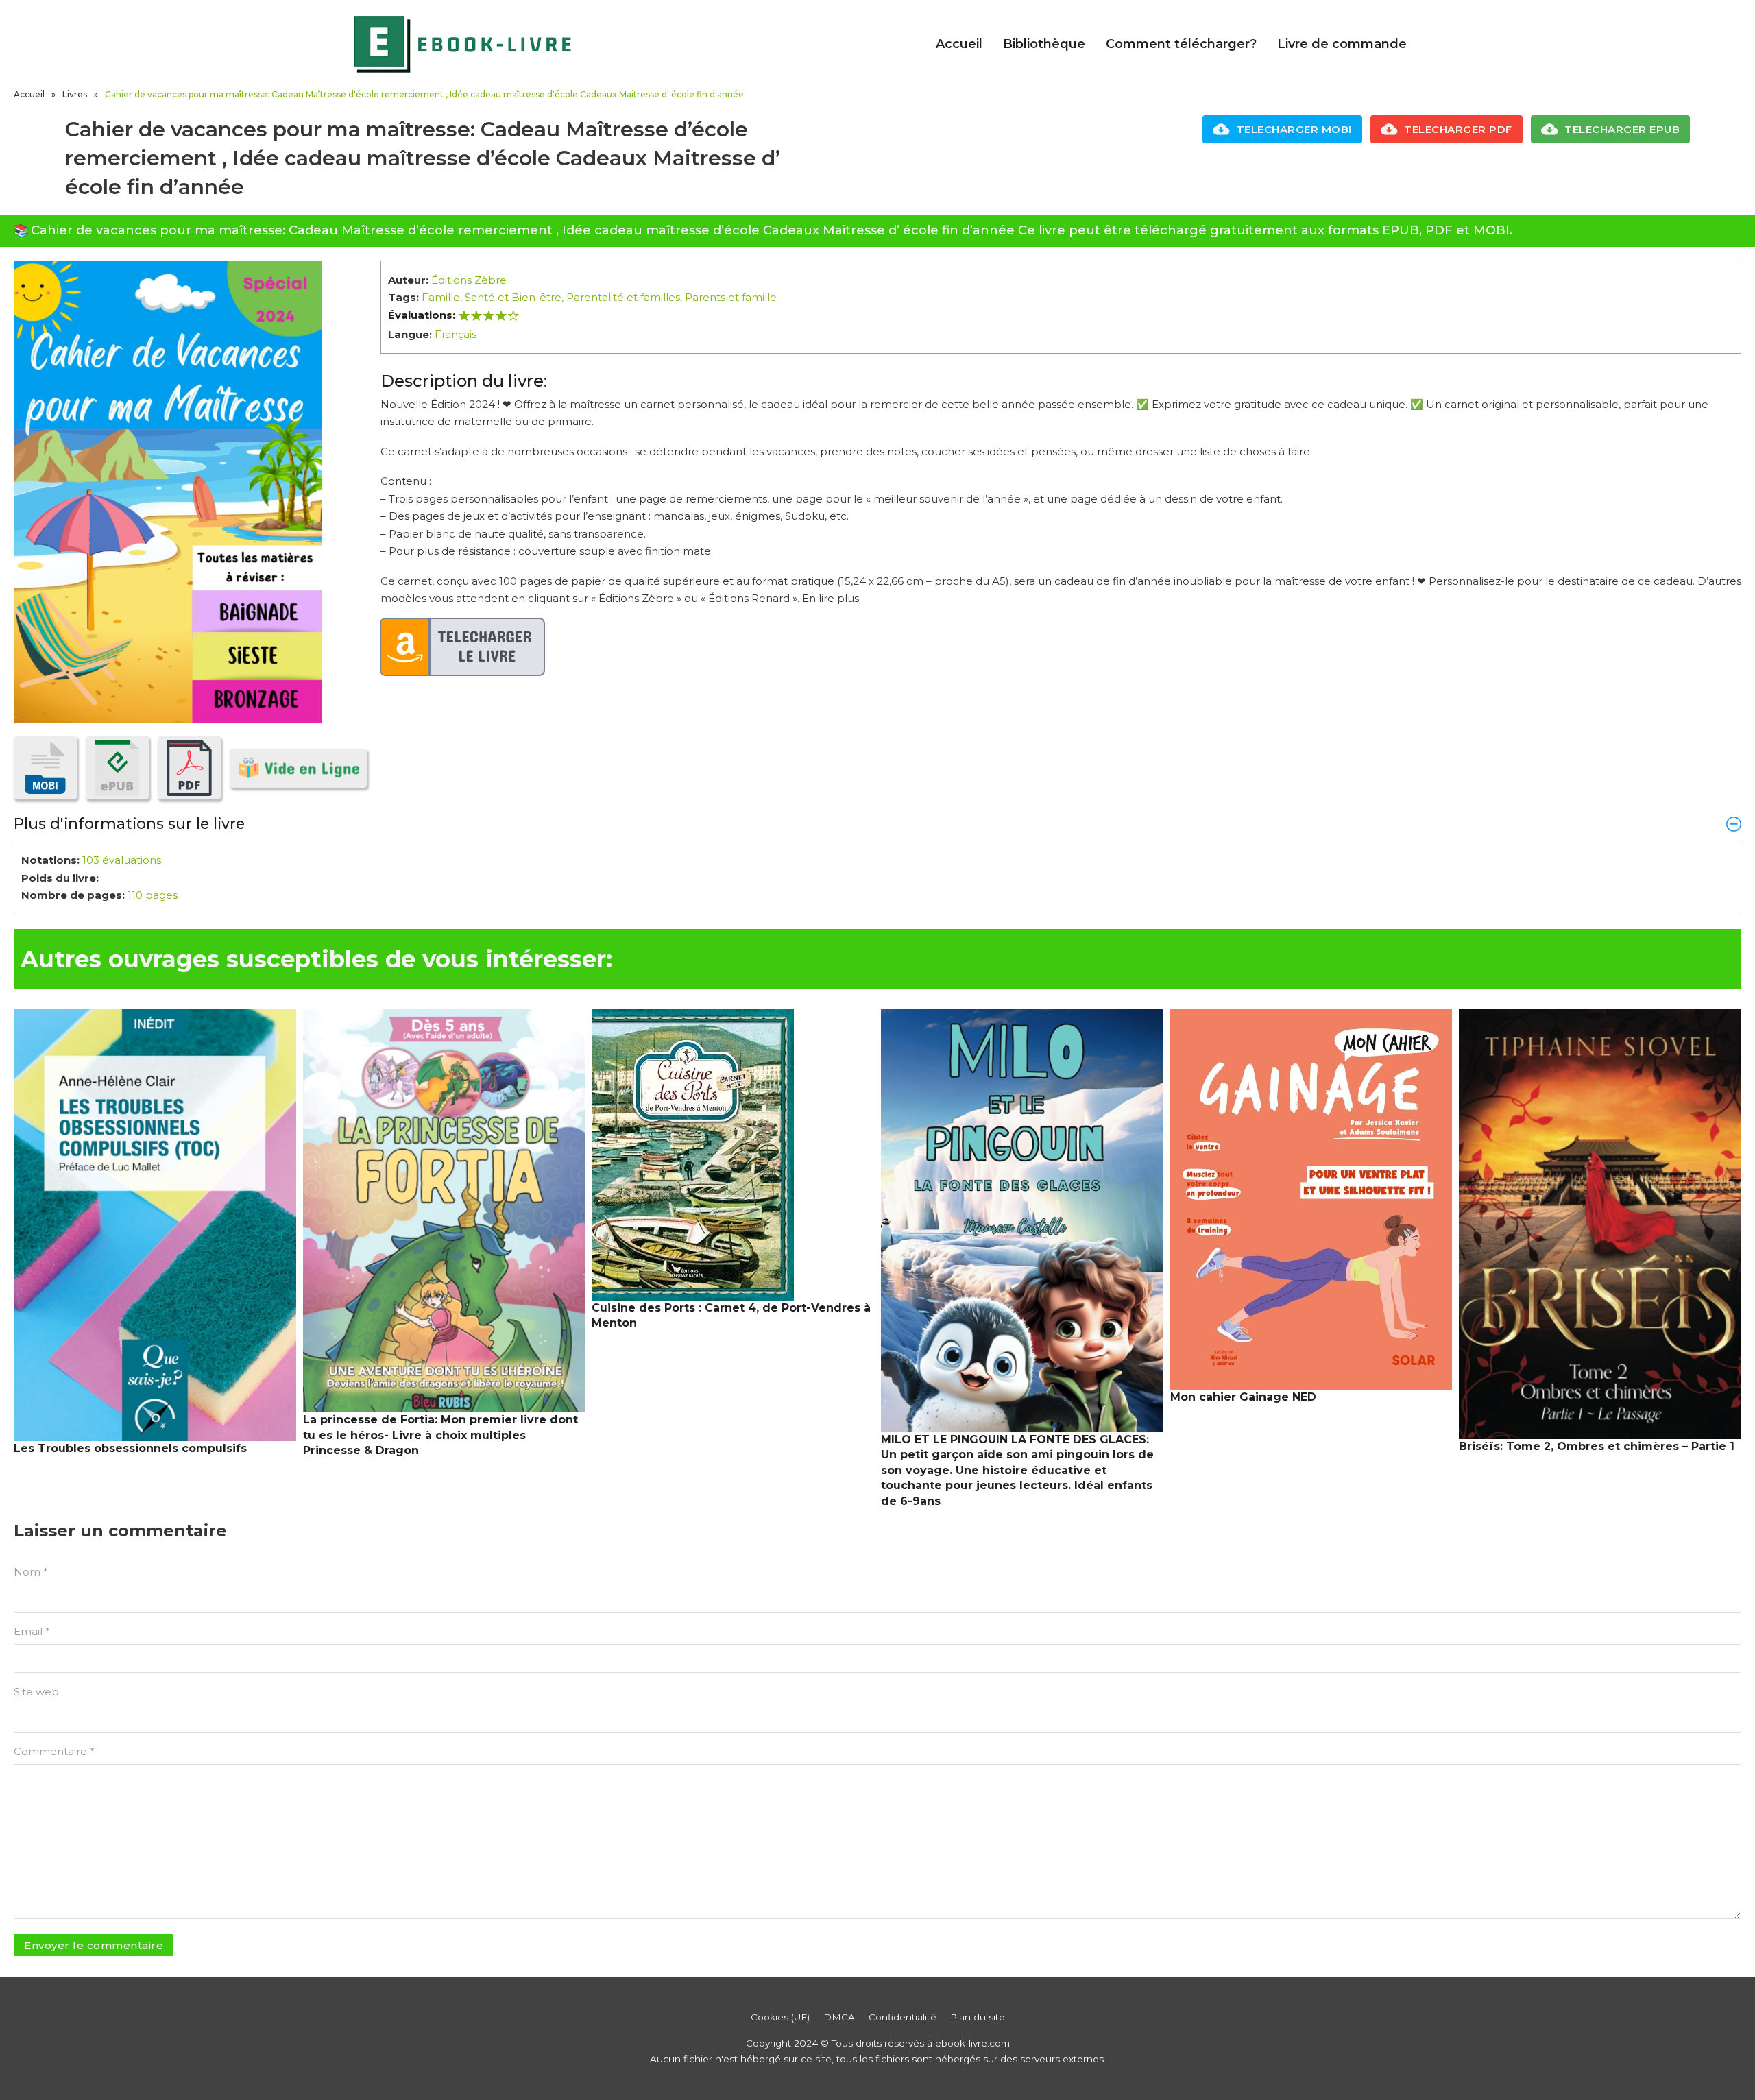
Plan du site (978, 2017)
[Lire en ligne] (298, 768)
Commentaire (54, 1751)
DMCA (839, 2017)
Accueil (959, 44)
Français (456, 334)
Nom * (31, 1572)
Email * (32, 1631)
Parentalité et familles (623, 297)
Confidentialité (903, 2017)
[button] (877, 823)
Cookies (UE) (780, 2017)
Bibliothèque (1044, 44)
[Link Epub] (117, 768)
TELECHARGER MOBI (1294, 129)
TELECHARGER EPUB (1622, 129)
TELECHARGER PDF (1458, 129)
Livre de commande (1342, 44)
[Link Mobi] (45, 768)
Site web (36, 1692)
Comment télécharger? (1181, 44)
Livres (75, 94)
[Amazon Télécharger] (463, 647)
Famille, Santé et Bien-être (492, 297)
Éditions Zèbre (469, 280)
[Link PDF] (189, 768)
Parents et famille (731, 297)
